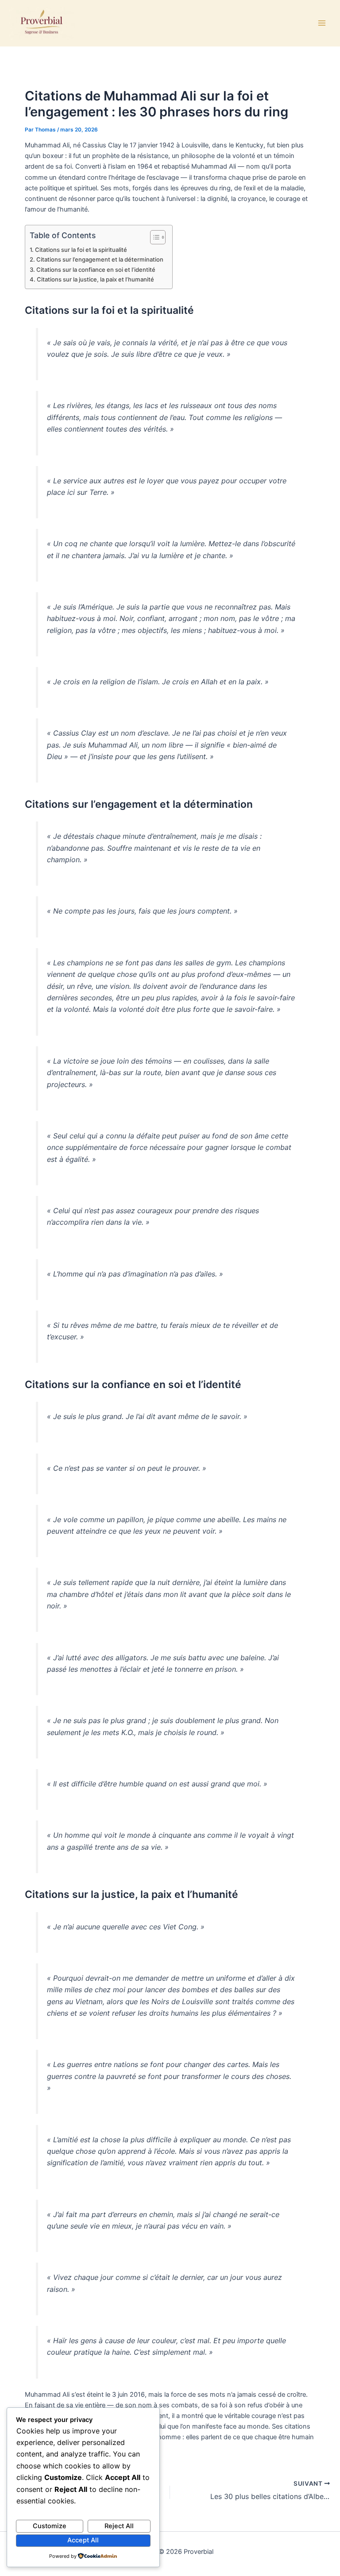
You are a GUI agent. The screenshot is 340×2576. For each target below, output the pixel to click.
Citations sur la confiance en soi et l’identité (96, 270)
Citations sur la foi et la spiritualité (81, 250)
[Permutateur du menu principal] (322, 23)
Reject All (119, 2526)
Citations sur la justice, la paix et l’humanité (95, 279)
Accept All (83, 2540)
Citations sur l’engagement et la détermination (100, 259)
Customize (50, 2526)
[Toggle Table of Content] (153, 237)
